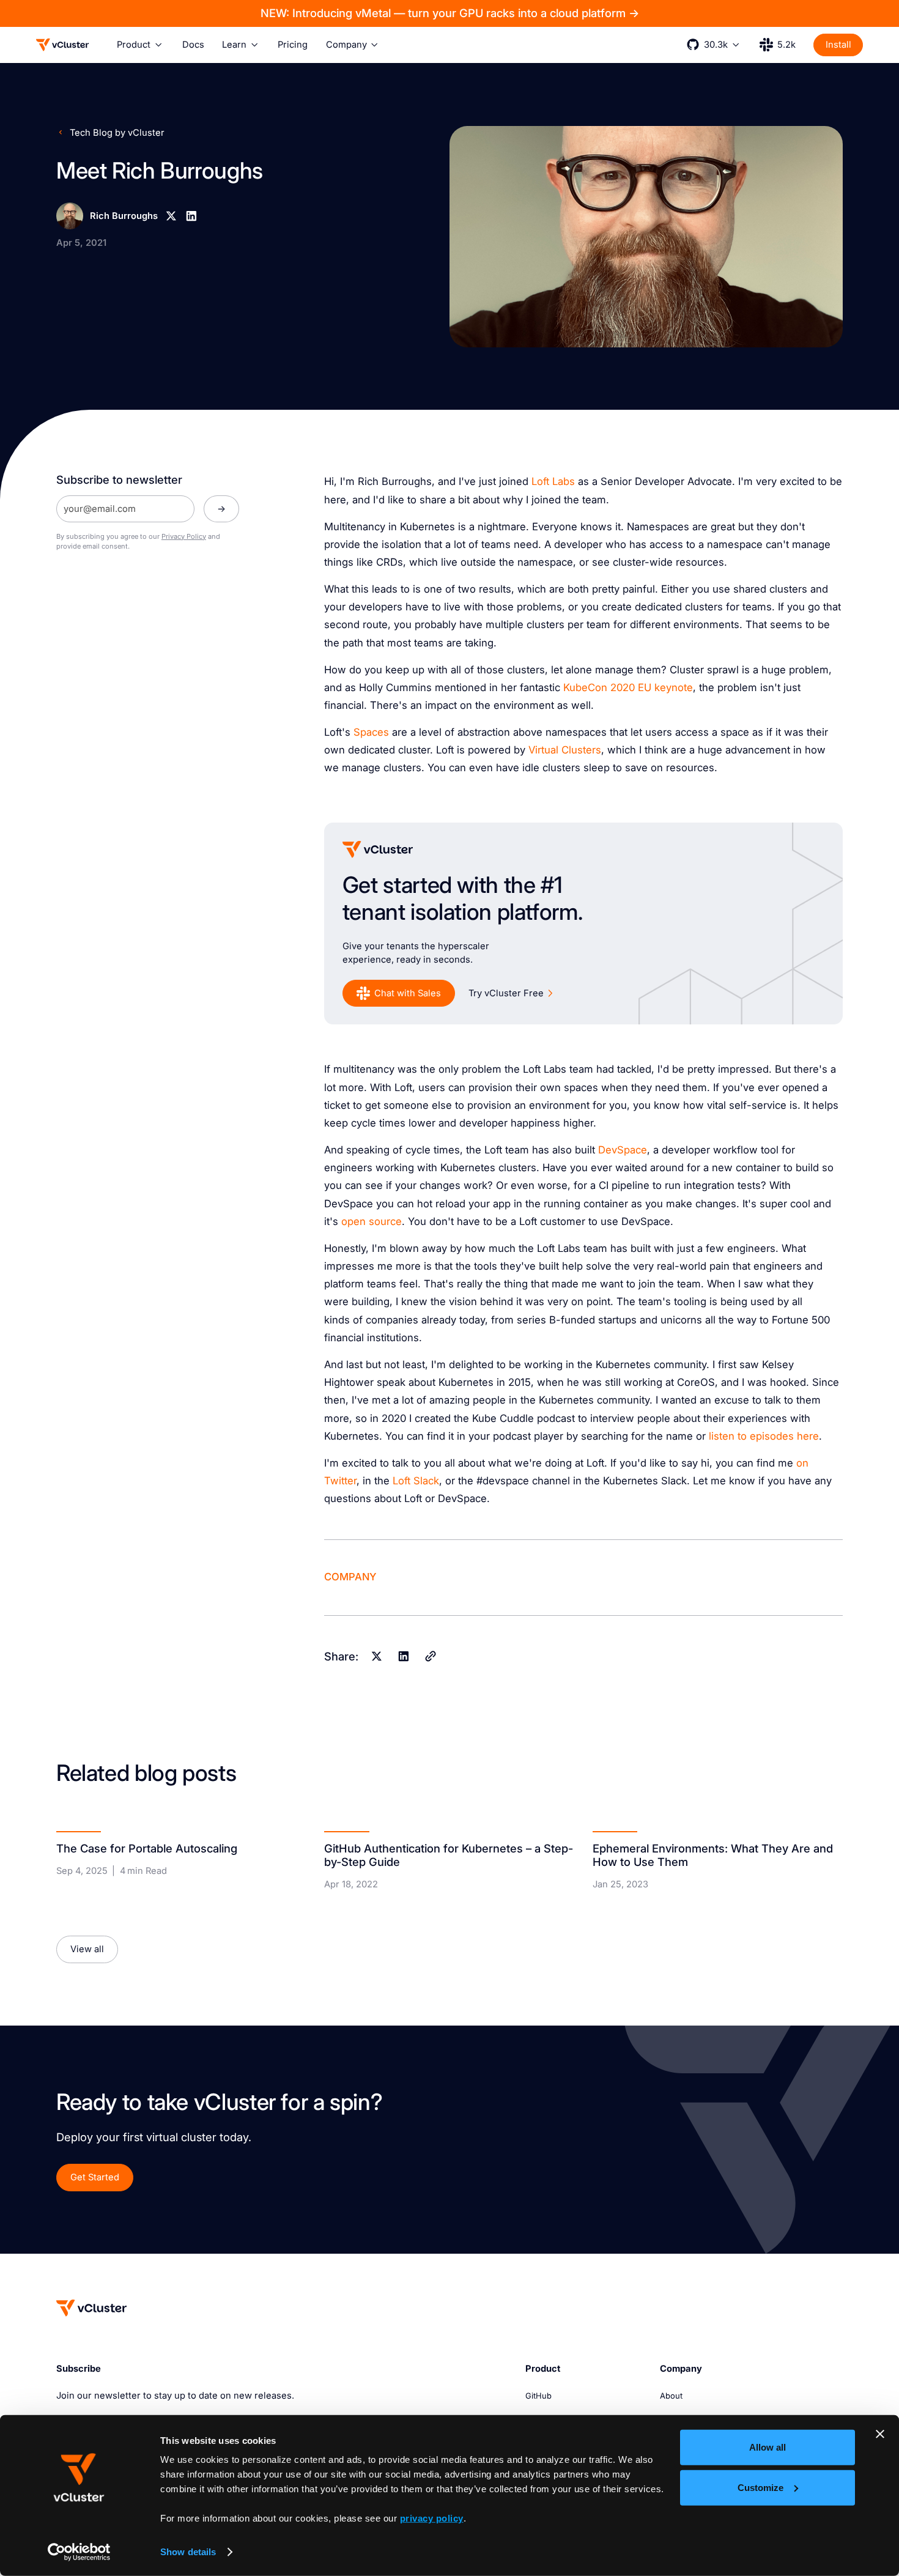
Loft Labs (553, 481)
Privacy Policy (184, 536)
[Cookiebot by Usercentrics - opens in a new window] (79, 2552)
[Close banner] (880, 2434)
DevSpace (623, 1150)
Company (350, 1577)
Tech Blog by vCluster (117, 133)
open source (372, 1221)
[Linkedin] (191, 216)
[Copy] (430, 1656)
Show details (188, 2552)
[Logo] (63, 45)
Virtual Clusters (565, 750)
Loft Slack (416, 1481)
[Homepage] (91, 2308)
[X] (171, 216)
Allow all (768, 2447)
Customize (760, 2487)
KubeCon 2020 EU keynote (628, 687)
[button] (140, 45)
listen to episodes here (764, 1436)
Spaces (371, 732)
